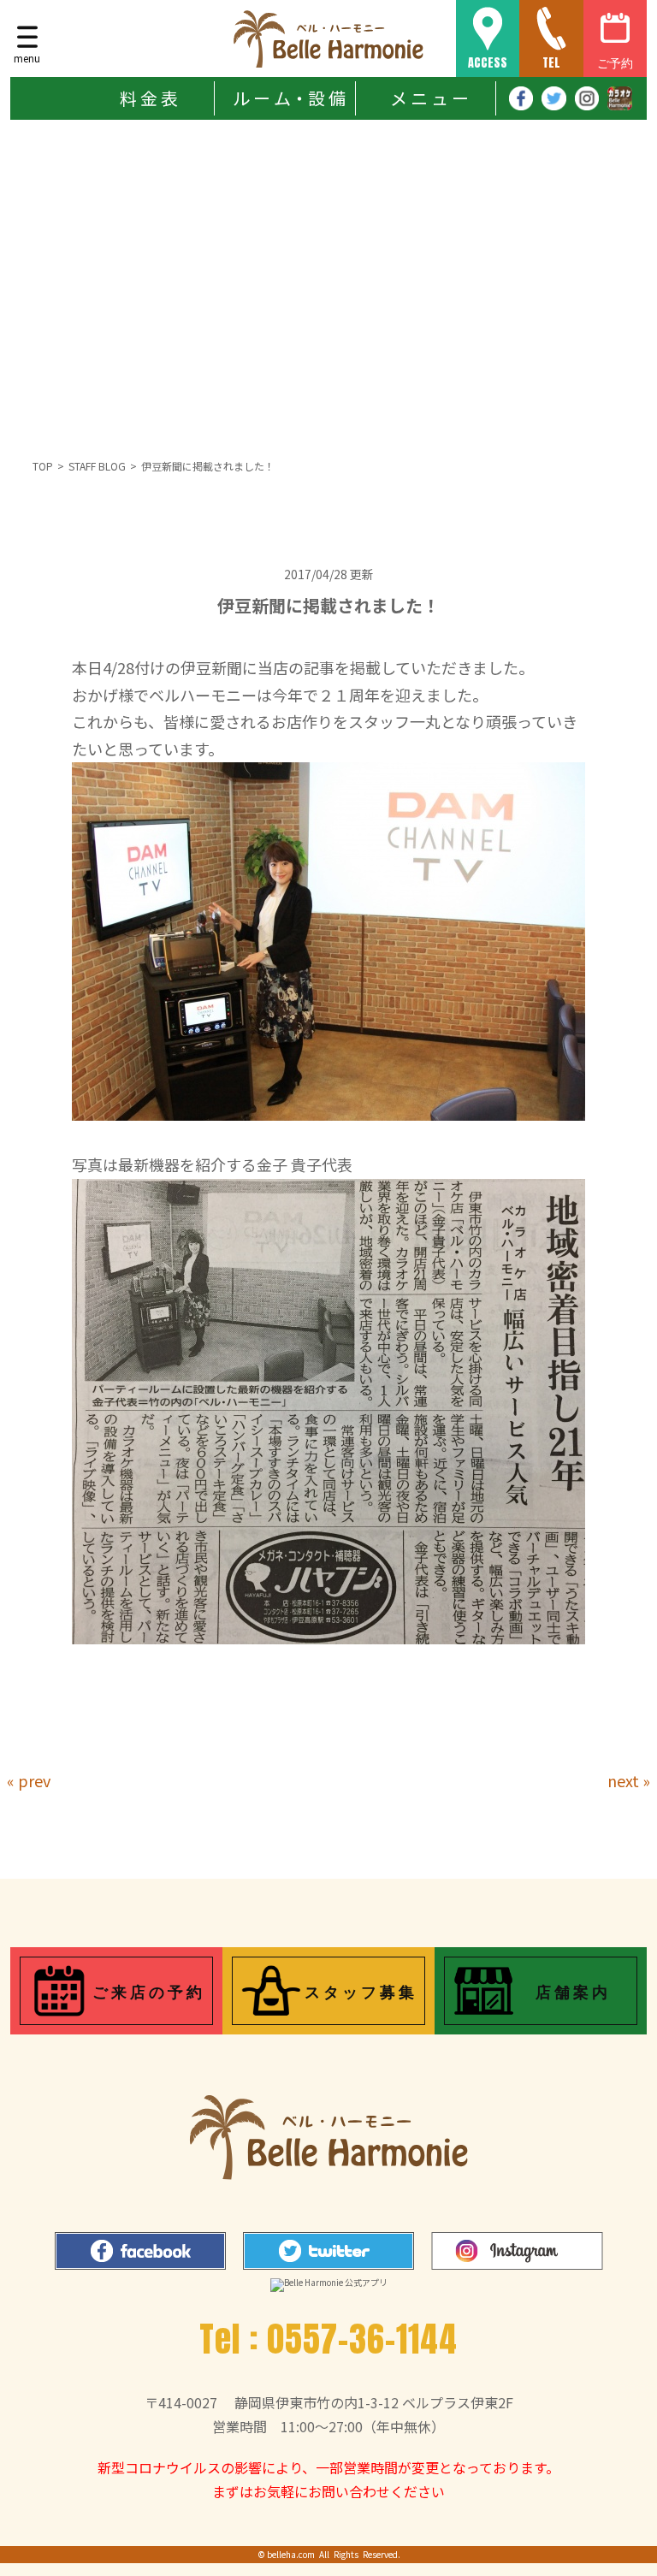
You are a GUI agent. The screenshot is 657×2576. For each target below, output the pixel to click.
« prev (29, 1780)
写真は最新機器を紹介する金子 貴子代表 (212, 1164)
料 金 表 (149, 98)
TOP (43, 466)
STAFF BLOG (97, 466)
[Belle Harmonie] (328, 38)
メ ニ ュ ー (429, 98)
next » (629, 1780)
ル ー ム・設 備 (289, 98)
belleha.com (291, 2554)
